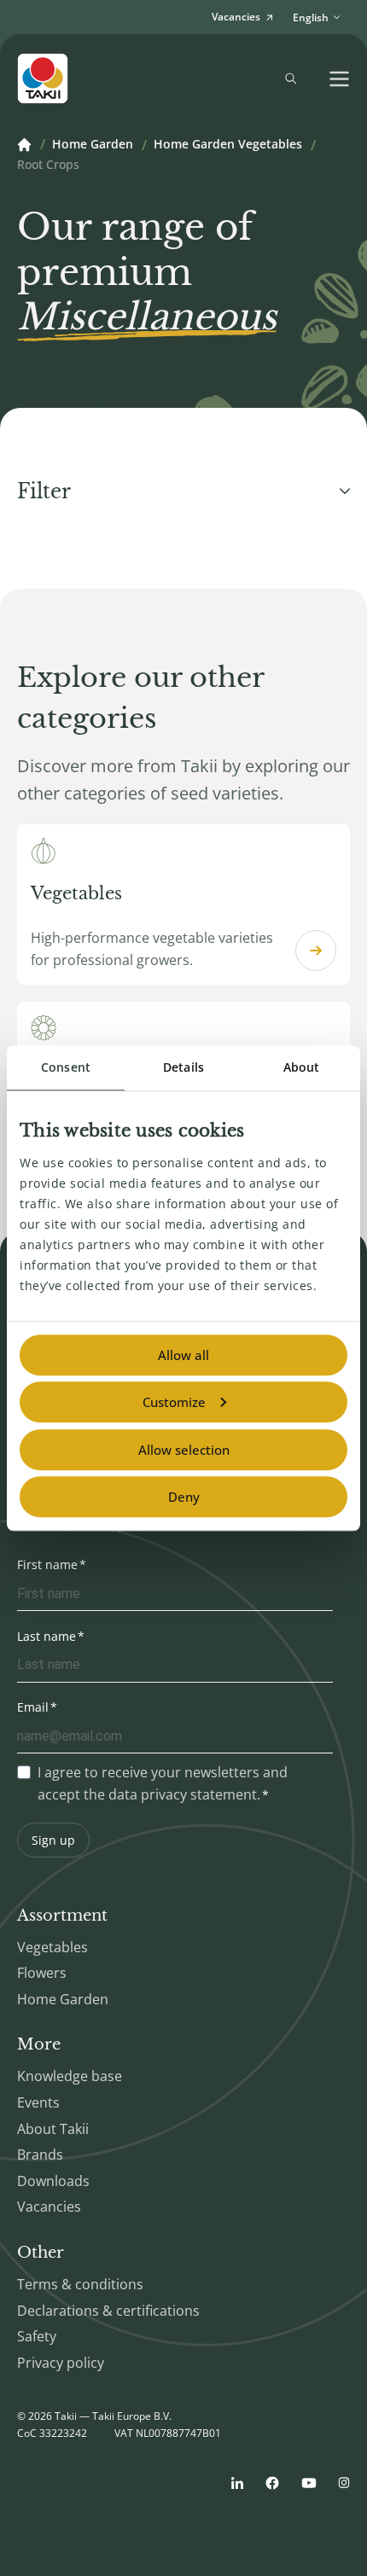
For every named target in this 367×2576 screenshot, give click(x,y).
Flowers (42, 1973)
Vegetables (52, 1947)
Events (38, 2102)
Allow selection (184, 1450)
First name (47, 1564)
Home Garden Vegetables (228, 145)
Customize (174, 1402)
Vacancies (49, 2207)
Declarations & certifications (108, 2311)
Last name (47, 1636)
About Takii (53, 2129)
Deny (184, 1497)
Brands (40, 2154)
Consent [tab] (66, 1067)
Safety (37, 2336)
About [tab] (302, 1067)
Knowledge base (70, 2076)
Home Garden (93, 145)
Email (33, 1707)
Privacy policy (61, 2363)
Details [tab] (183, 1067)
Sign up (53, 1840)
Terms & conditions (80, 2284)
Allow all (183, 1355)
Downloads (53, 2181)
